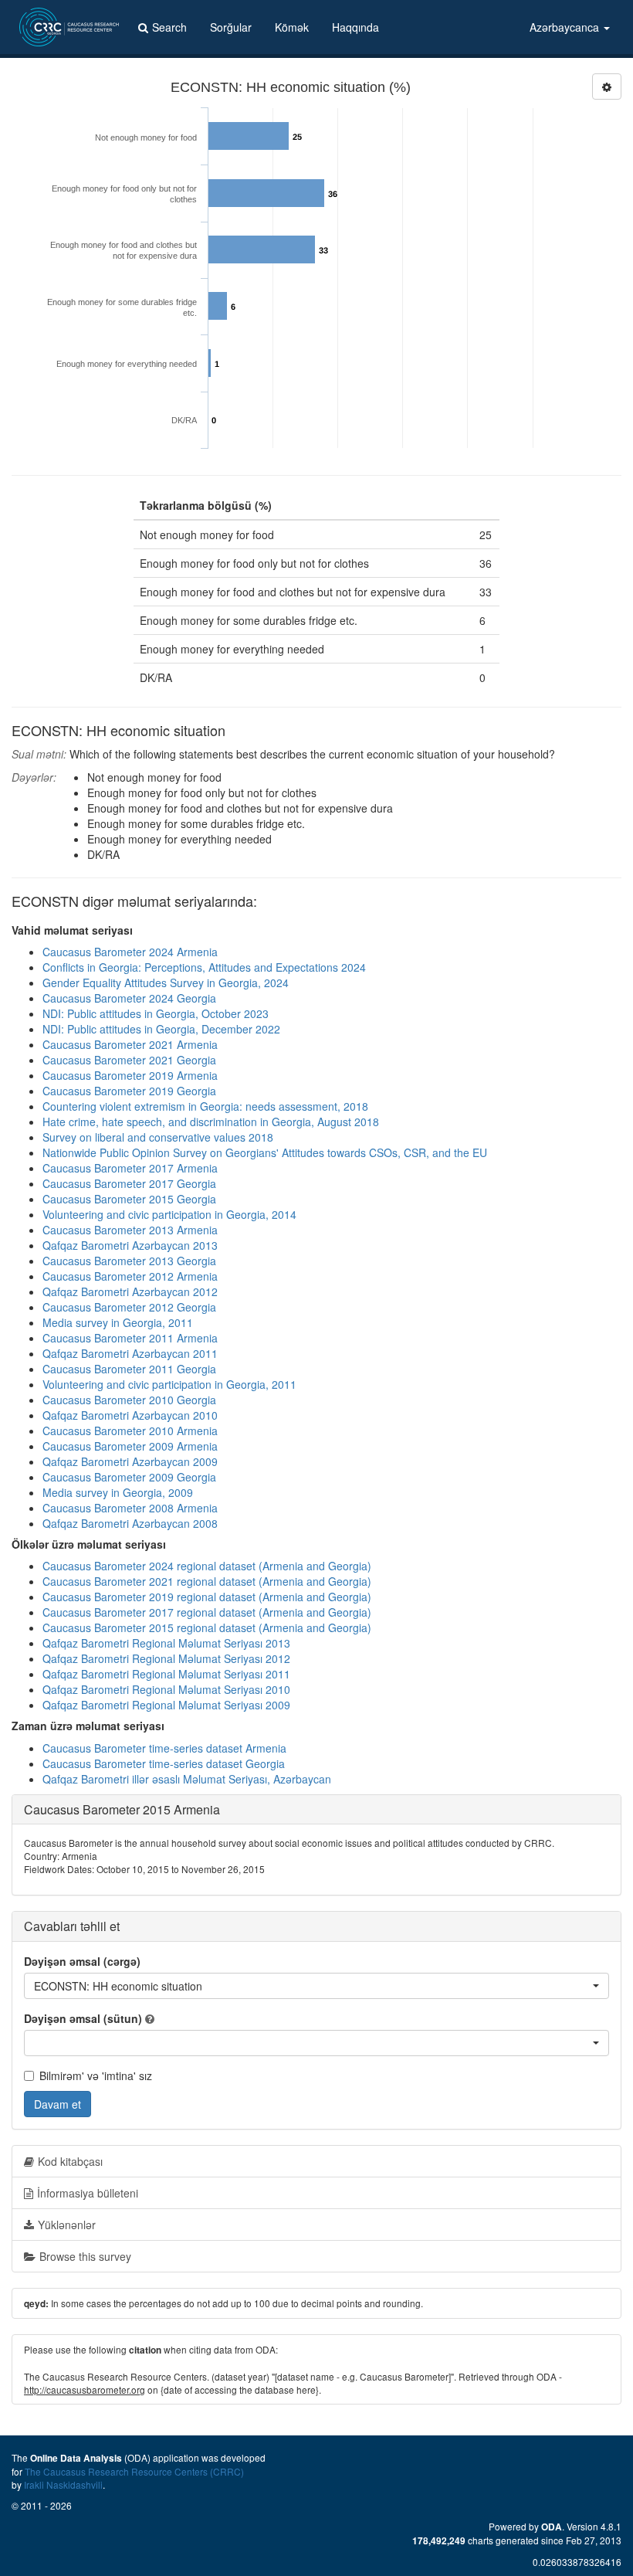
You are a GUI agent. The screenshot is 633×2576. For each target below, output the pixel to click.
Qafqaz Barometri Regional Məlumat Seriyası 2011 (166, 1674)
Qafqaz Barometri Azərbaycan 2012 (130, 1291)
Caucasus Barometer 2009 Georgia (129, 1477)
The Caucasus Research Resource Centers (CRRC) (134, 2471)
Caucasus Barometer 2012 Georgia (129, 1307)
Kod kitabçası (70, 2161)
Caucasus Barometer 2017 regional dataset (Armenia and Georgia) (207, 1612)
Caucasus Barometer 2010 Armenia (130, 1431)
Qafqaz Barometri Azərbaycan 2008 (130, 1523)
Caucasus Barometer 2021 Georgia (129, 1060)
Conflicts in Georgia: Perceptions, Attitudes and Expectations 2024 (204, 967)
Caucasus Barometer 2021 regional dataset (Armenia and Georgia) (207, 1581)
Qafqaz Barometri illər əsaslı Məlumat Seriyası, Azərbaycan (187, 1779)
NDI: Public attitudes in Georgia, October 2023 (156, 1013)
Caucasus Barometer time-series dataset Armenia (164, 1748)
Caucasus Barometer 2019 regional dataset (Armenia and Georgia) (207, 1597)
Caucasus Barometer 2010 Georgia (129, 1400)
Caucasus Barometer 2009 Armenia (130, 1446)
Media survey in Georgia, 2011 (118, 1322)
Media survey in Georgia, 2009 (118, 1492)
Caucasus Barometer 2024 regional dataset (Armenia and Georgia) (207, 1566)
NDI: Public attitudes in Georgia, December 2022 (161, 1029)
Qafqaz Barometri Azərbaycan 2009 (130, 1461)
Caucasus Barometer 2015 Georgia (129, 1199)
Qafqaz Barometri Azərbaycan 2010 (130, 1415)
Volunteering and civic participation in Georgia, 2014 (169, 1214)
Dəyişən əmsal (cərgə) (82, 1961)
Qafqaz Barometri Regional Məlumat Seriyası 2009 (166, 1705)
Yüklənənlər (67, 2225)
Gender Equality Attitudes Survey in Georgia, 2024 (166, 983)
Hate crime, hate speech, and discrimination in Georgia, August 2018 (211, 1122)
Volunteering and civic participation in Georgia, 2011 (169, 1384)
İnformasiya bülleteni (88, 2193)
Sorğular (231, 27)
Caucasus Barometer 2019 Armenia (130, 1075)
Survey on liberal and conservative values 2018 (158, 1137)
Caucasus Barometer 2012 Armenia (130, 1276)
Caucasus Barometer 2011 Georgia (129, 1369)
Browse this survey (85, 2256)
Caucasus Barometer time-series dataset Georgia (164, 1763)
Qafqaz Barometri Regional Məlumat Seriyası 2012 (166, 1658)
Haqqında (355, 27)
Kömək (292, 27)
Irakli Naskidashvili (63, 2484)
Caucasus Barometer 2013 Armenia (130, 1230)
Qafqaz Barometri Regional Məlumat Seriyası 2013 (166, 1643)
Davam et (58, 2104)
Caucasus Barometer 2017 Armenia (130, 1168)
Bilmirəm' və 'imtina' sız (96, 2075)
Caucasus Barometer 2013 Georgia (129, 1261)
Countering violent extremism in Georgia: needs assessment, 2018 (205, 1106)
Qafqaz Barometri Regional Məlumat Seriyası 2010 (166, 1689)
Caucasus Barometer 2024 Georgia (129, 998)
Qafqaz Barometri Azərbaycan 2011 (130, 1353)
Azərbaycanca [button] (566, 27)
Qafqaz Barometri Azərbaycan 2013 (130, 1245)
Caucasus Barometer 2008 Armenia (130, 1508)
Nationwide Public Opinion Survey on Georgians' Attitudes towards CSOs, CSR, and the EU (265, 1152)
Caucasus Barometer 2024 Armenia (130, 952)
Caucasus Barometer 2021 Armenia (130, 1044)
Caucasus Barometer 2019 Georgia (129, 1091)
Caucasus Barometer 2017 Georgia (129, 1183)
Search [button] (169, 27)
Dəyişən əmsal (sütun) (83, 2018)
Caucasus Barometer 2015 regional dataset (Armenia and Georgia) (207, 1627)
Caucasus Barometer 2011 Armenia (130, 1338)
